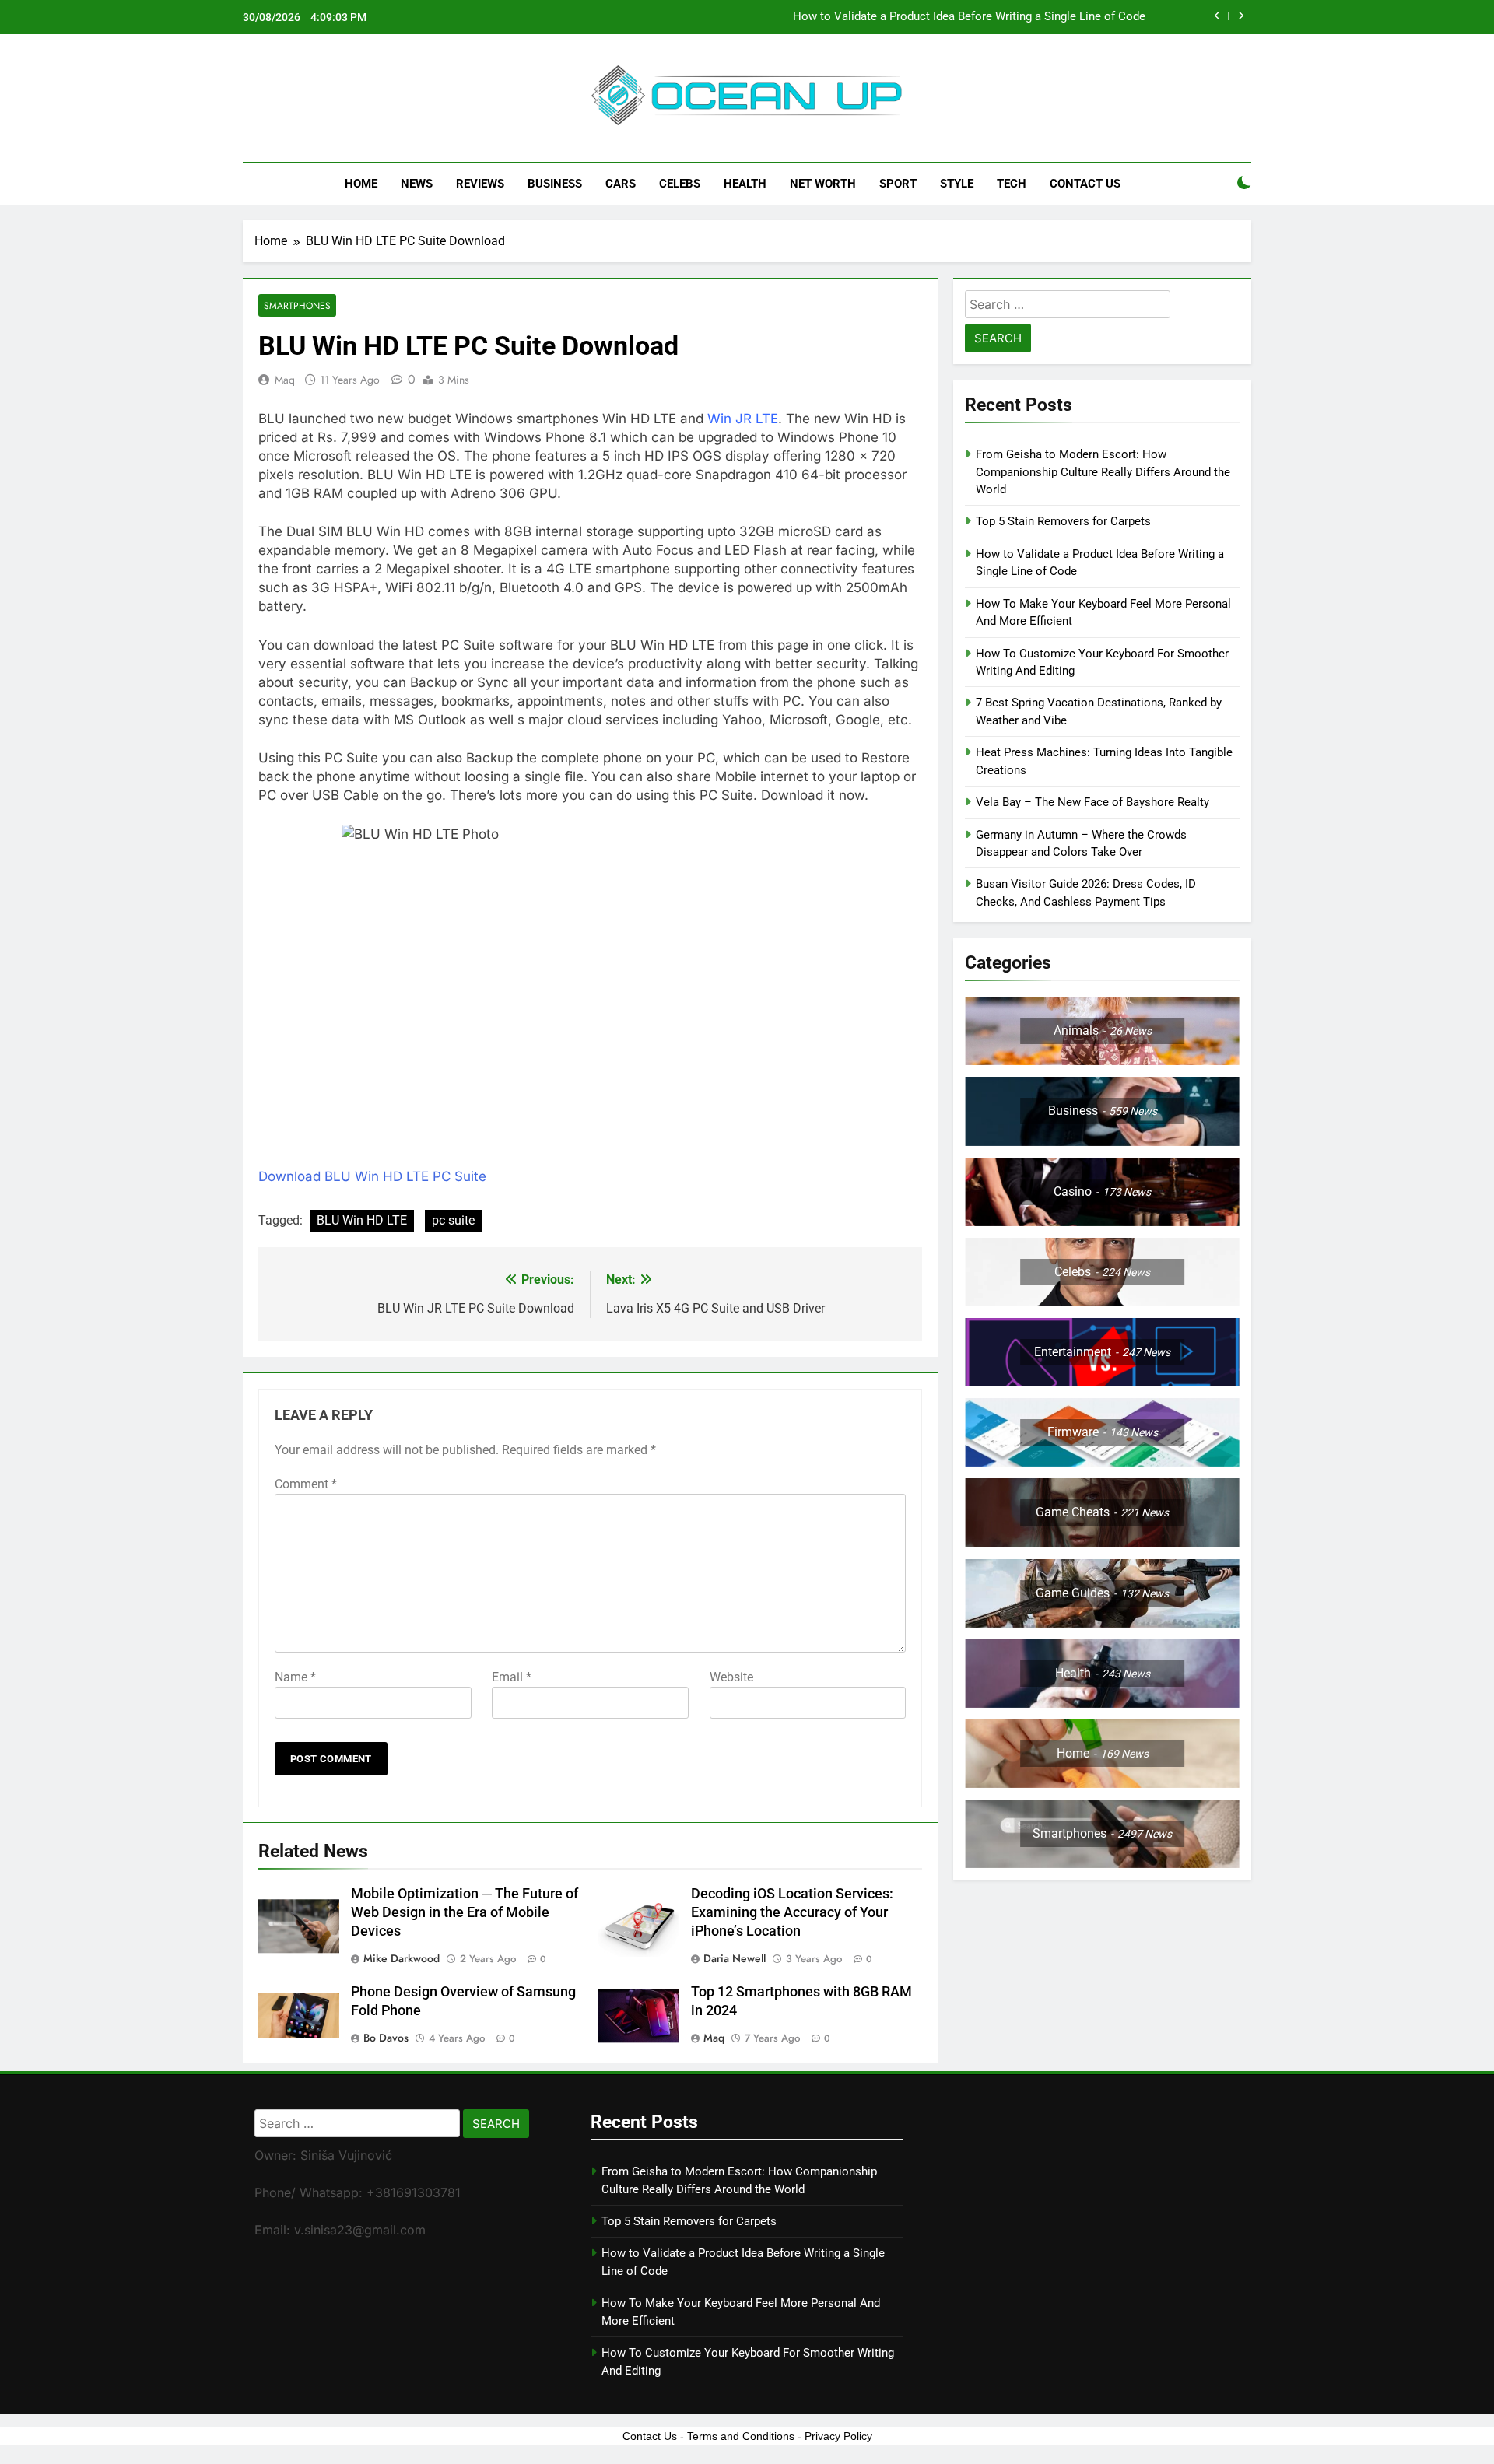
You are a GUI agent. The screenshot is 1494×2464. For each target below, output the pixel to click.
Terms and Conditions (741, 2436)
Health (745, 184)
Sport (898, 184)
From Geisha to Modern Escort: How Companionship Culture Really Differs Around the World (1103, 472)
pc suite (453, 1220)
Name (295, 1677)
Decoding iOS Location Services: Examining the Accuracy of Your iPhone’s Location (792, 1912)
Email (512, 1677)
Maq (285, 380)
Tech (1012, 184)
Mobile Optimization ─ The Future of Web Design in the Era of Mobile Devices (465, 1912)
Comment (306, 1484)
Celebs (680, 184)
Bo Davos (386, 2038)
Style (957, 184)
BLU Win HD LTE (362, 1220)
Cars (621, 184)
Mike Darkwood (402, 1958)
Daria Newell (735, 1958)
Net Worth (823, 184)
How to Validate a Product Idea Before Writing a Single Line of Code (969, 17)
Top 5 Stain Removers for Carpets (1063, 521)
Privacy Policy (838, 2436)
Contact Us (1085, 184)
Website (731, 1677)
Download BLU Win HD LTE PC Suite (372, 1176)
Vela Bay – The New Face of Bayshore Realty (1092, 802)
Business (555, 184)
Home (361, 184)
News (417, 184)
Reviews (480, 184)
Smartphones (297, 305)
